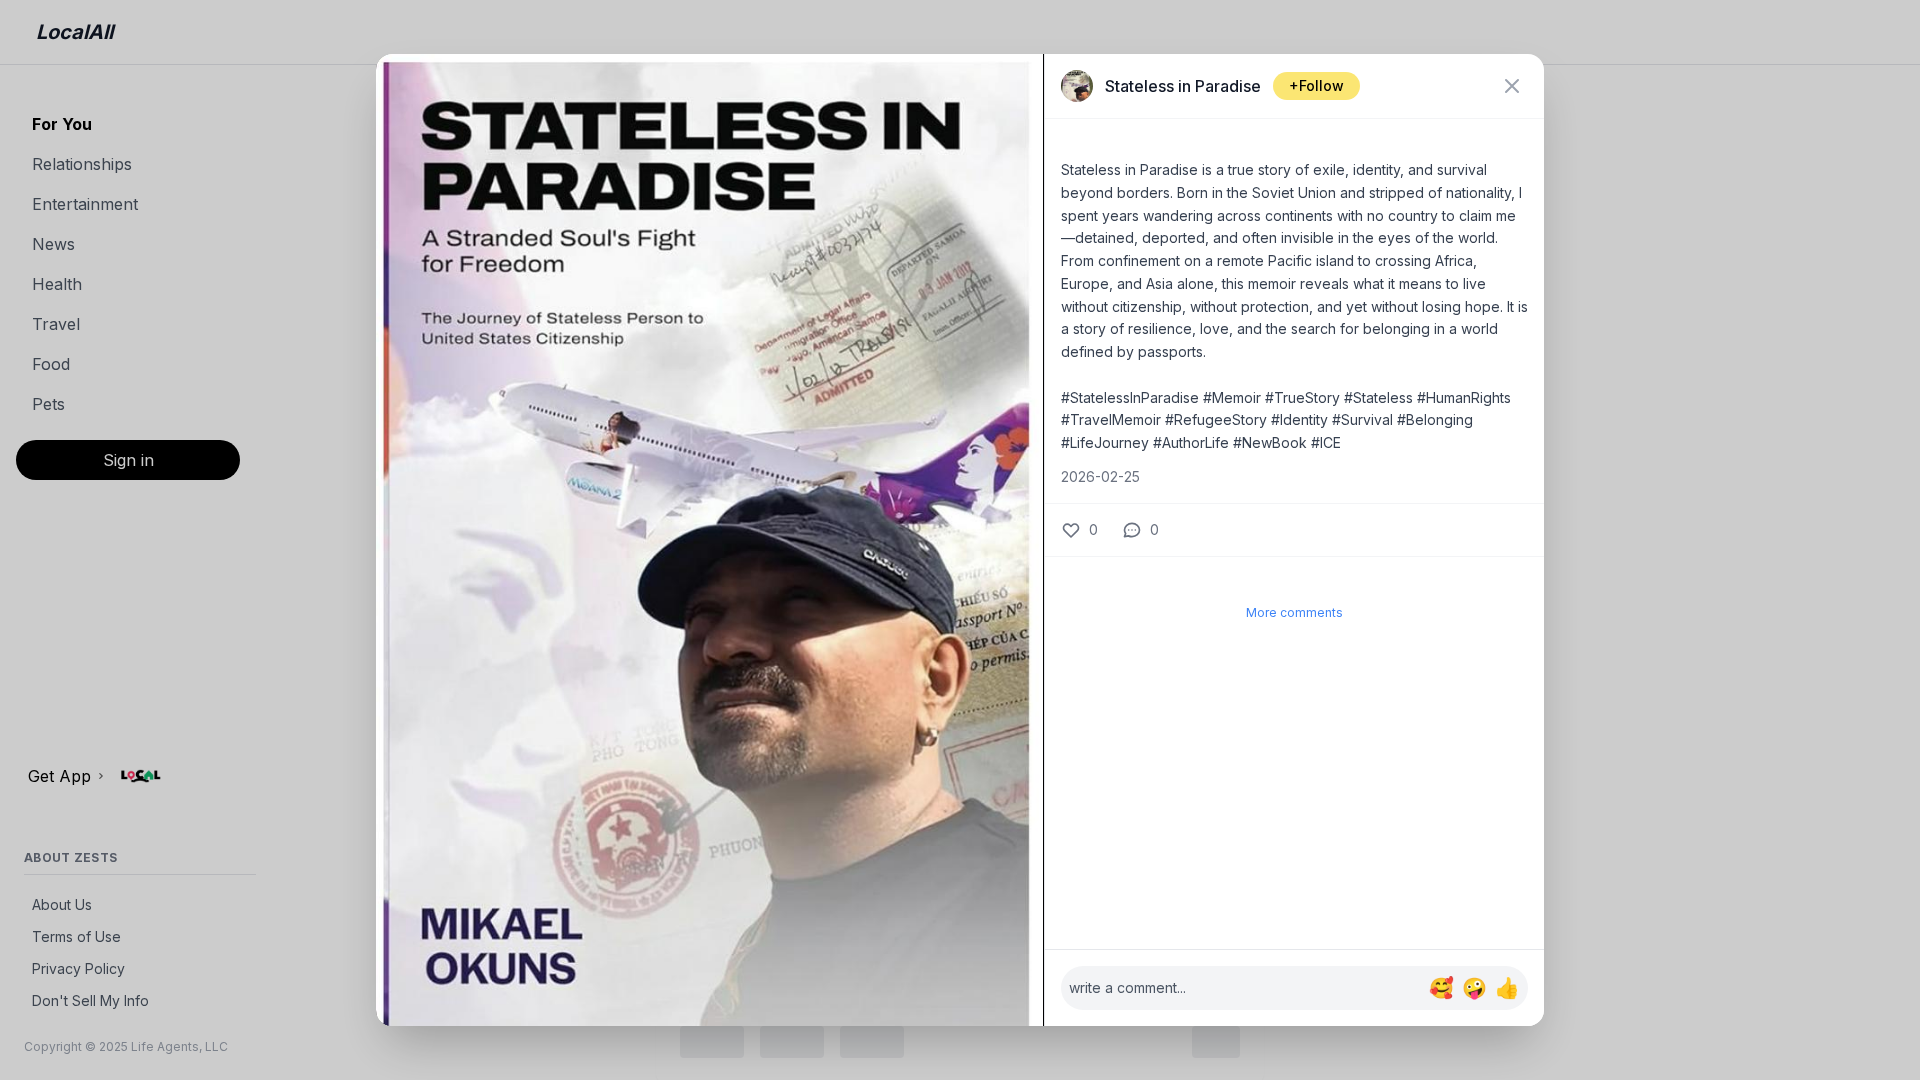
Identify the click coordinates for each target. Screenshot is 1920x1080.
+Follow (1316, 85)
